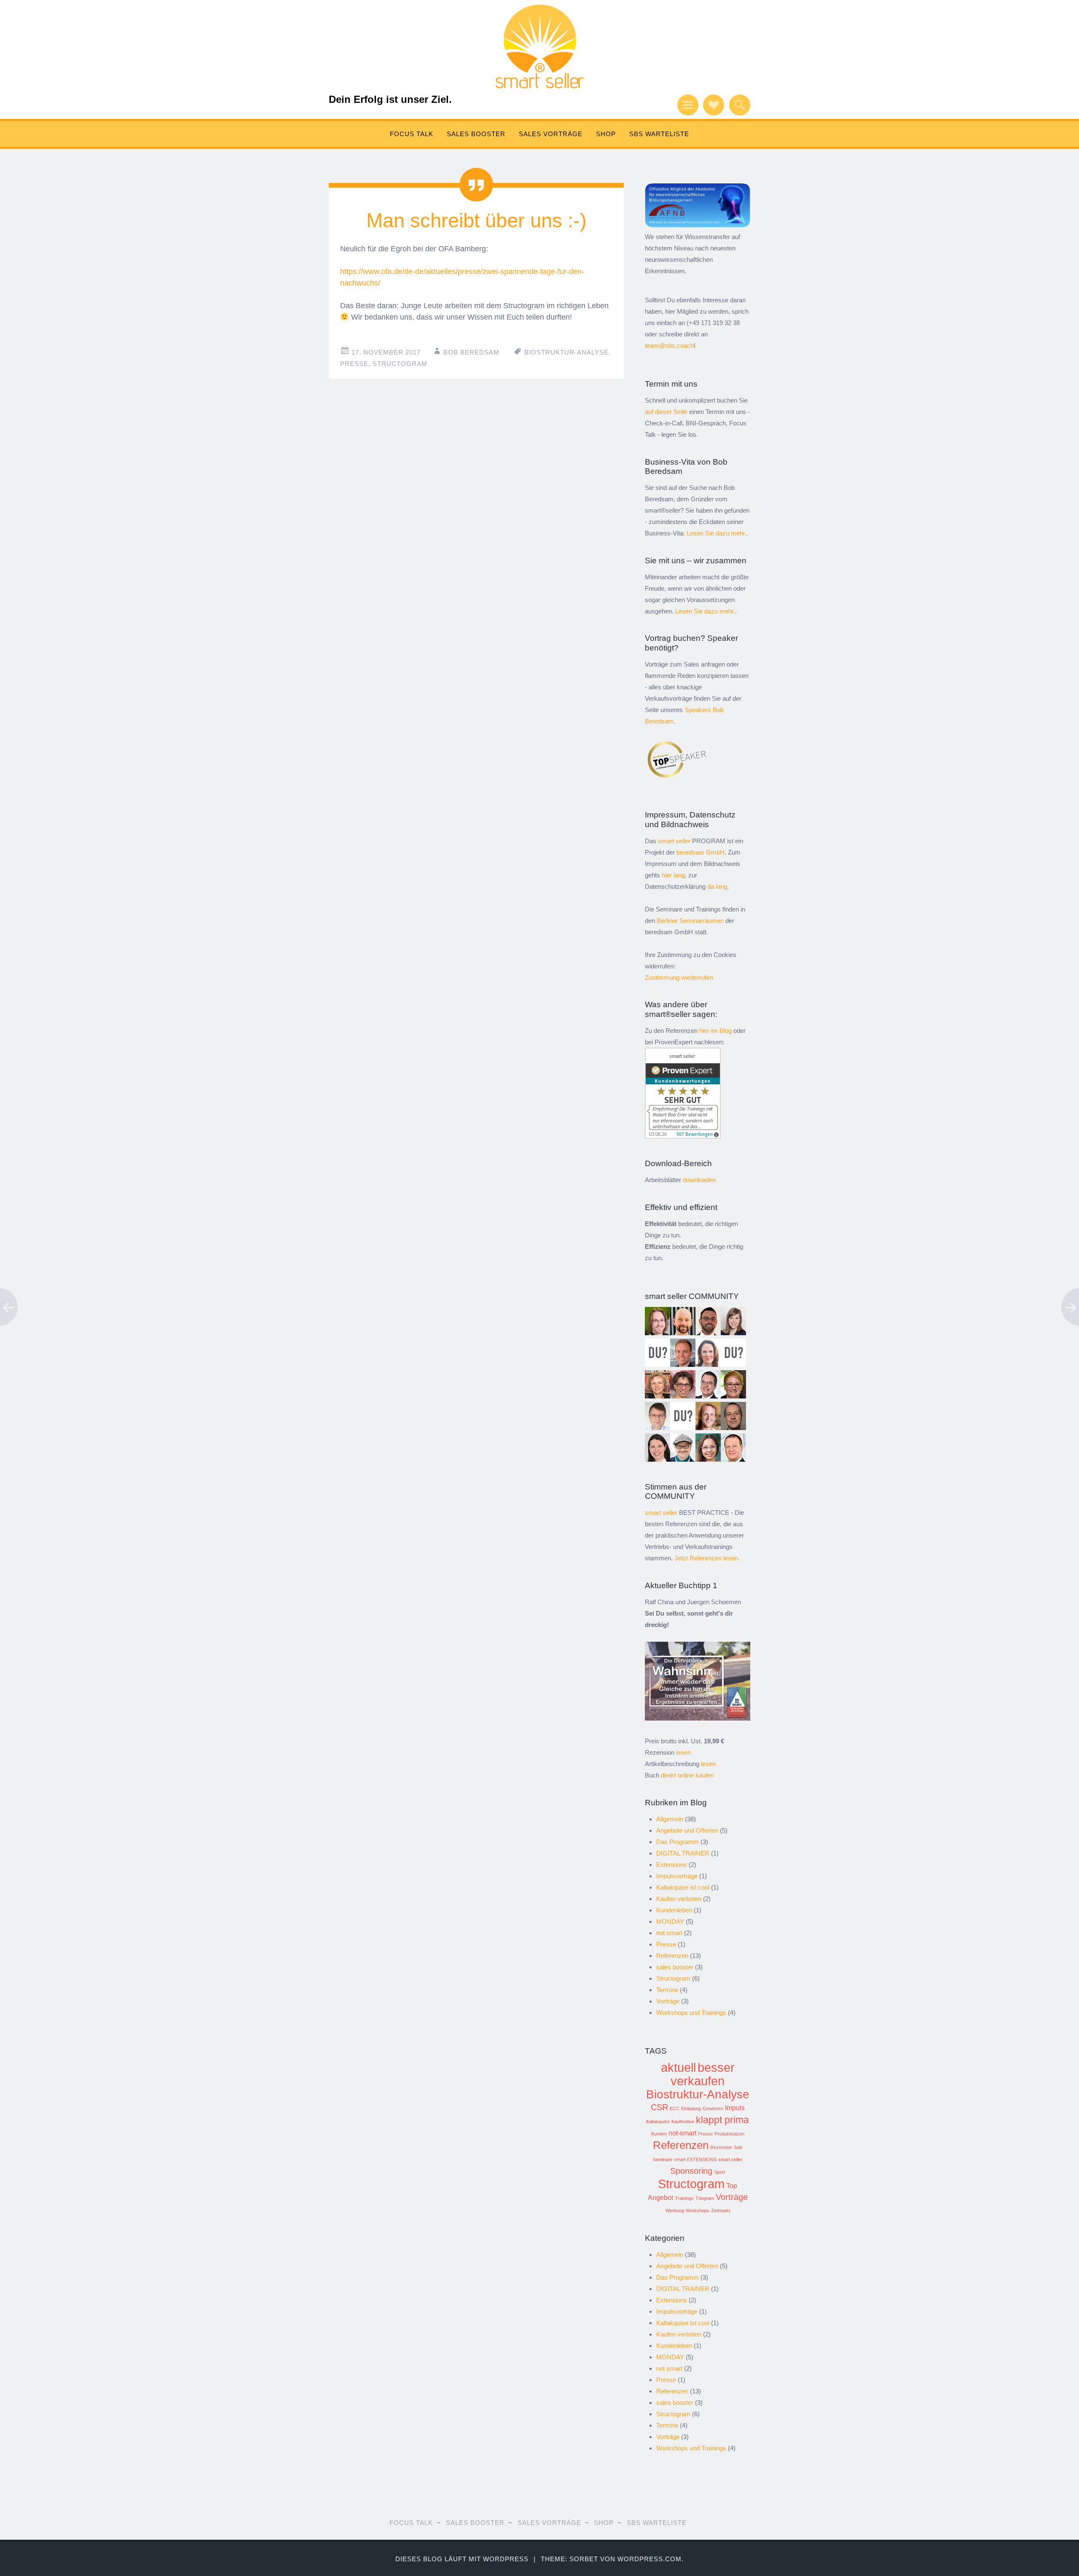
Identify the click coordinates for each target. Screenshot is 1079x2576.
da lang (717, 886)
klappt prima (722, 2120)
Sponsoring (691, 2171)
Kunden (659, 2134)
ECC (675, 2108)
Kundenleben (674, 1910)
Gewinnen (713, 2108)
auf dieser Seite (666, 412)
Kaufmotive (683, 2122)
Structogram (400, 364)
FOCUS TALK (412, 134)
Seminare (663, 2159)
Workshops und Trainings (691, 2013)
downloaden (699, 1180)
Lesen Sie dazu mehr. (717, 533)
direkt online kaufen (687, 1775)
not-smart (682, 2133)
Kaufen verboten (679, 1899)
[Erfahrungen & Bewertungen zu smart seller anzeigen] (683, 1136)
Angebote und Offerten (687, 1830)
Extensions (672, 1865)
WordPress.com (650, 2559)
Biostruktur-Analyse (566, 352)
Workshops (698, 2210)
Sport (719, 2172)
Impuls (735, 2108)
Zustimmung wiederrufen (679, 977)
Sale (738, 2147)
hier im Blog (715, 1031)
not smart (669, 1933)
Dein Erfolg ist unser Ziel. (390, 99)
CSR (659, 2107)
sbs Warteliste (659, 134)
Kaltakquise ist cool (683, 1887)
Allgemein (670, 1819)
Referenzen (672, 1956)
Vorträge (668, 2001)
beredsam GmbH (701, 852)
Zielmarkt (721, 2210)
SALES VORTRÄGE (551, 134)
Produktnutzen (729, 2134)
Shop (606, 134)
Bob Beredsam (471, 352)
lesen (683, 1752)
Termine (667, 1990)
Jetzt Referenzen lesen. (707, 1558)
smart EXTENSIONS (695, 2159)
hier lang (673, 875)
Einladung (691, 2108)
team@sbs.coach (669, 346)
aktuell (678, 2067)
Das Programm (678, 1842)
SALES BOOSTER (476, 134)
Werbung (675, 2210)
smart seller (730, 2159)
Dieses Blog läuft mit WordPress (462, 2559)
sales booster (675, 1967)
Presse (354, 364)
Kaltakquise (658, 2122)
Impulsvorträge (677, 1876)
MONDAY (670, 1921)
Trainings (684, 2198)
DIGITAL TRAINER (683, 1853)
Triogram (705, 2198)
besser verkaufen (703, 2074)
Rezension (721, 2147)
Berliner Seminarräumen (690, 921)
